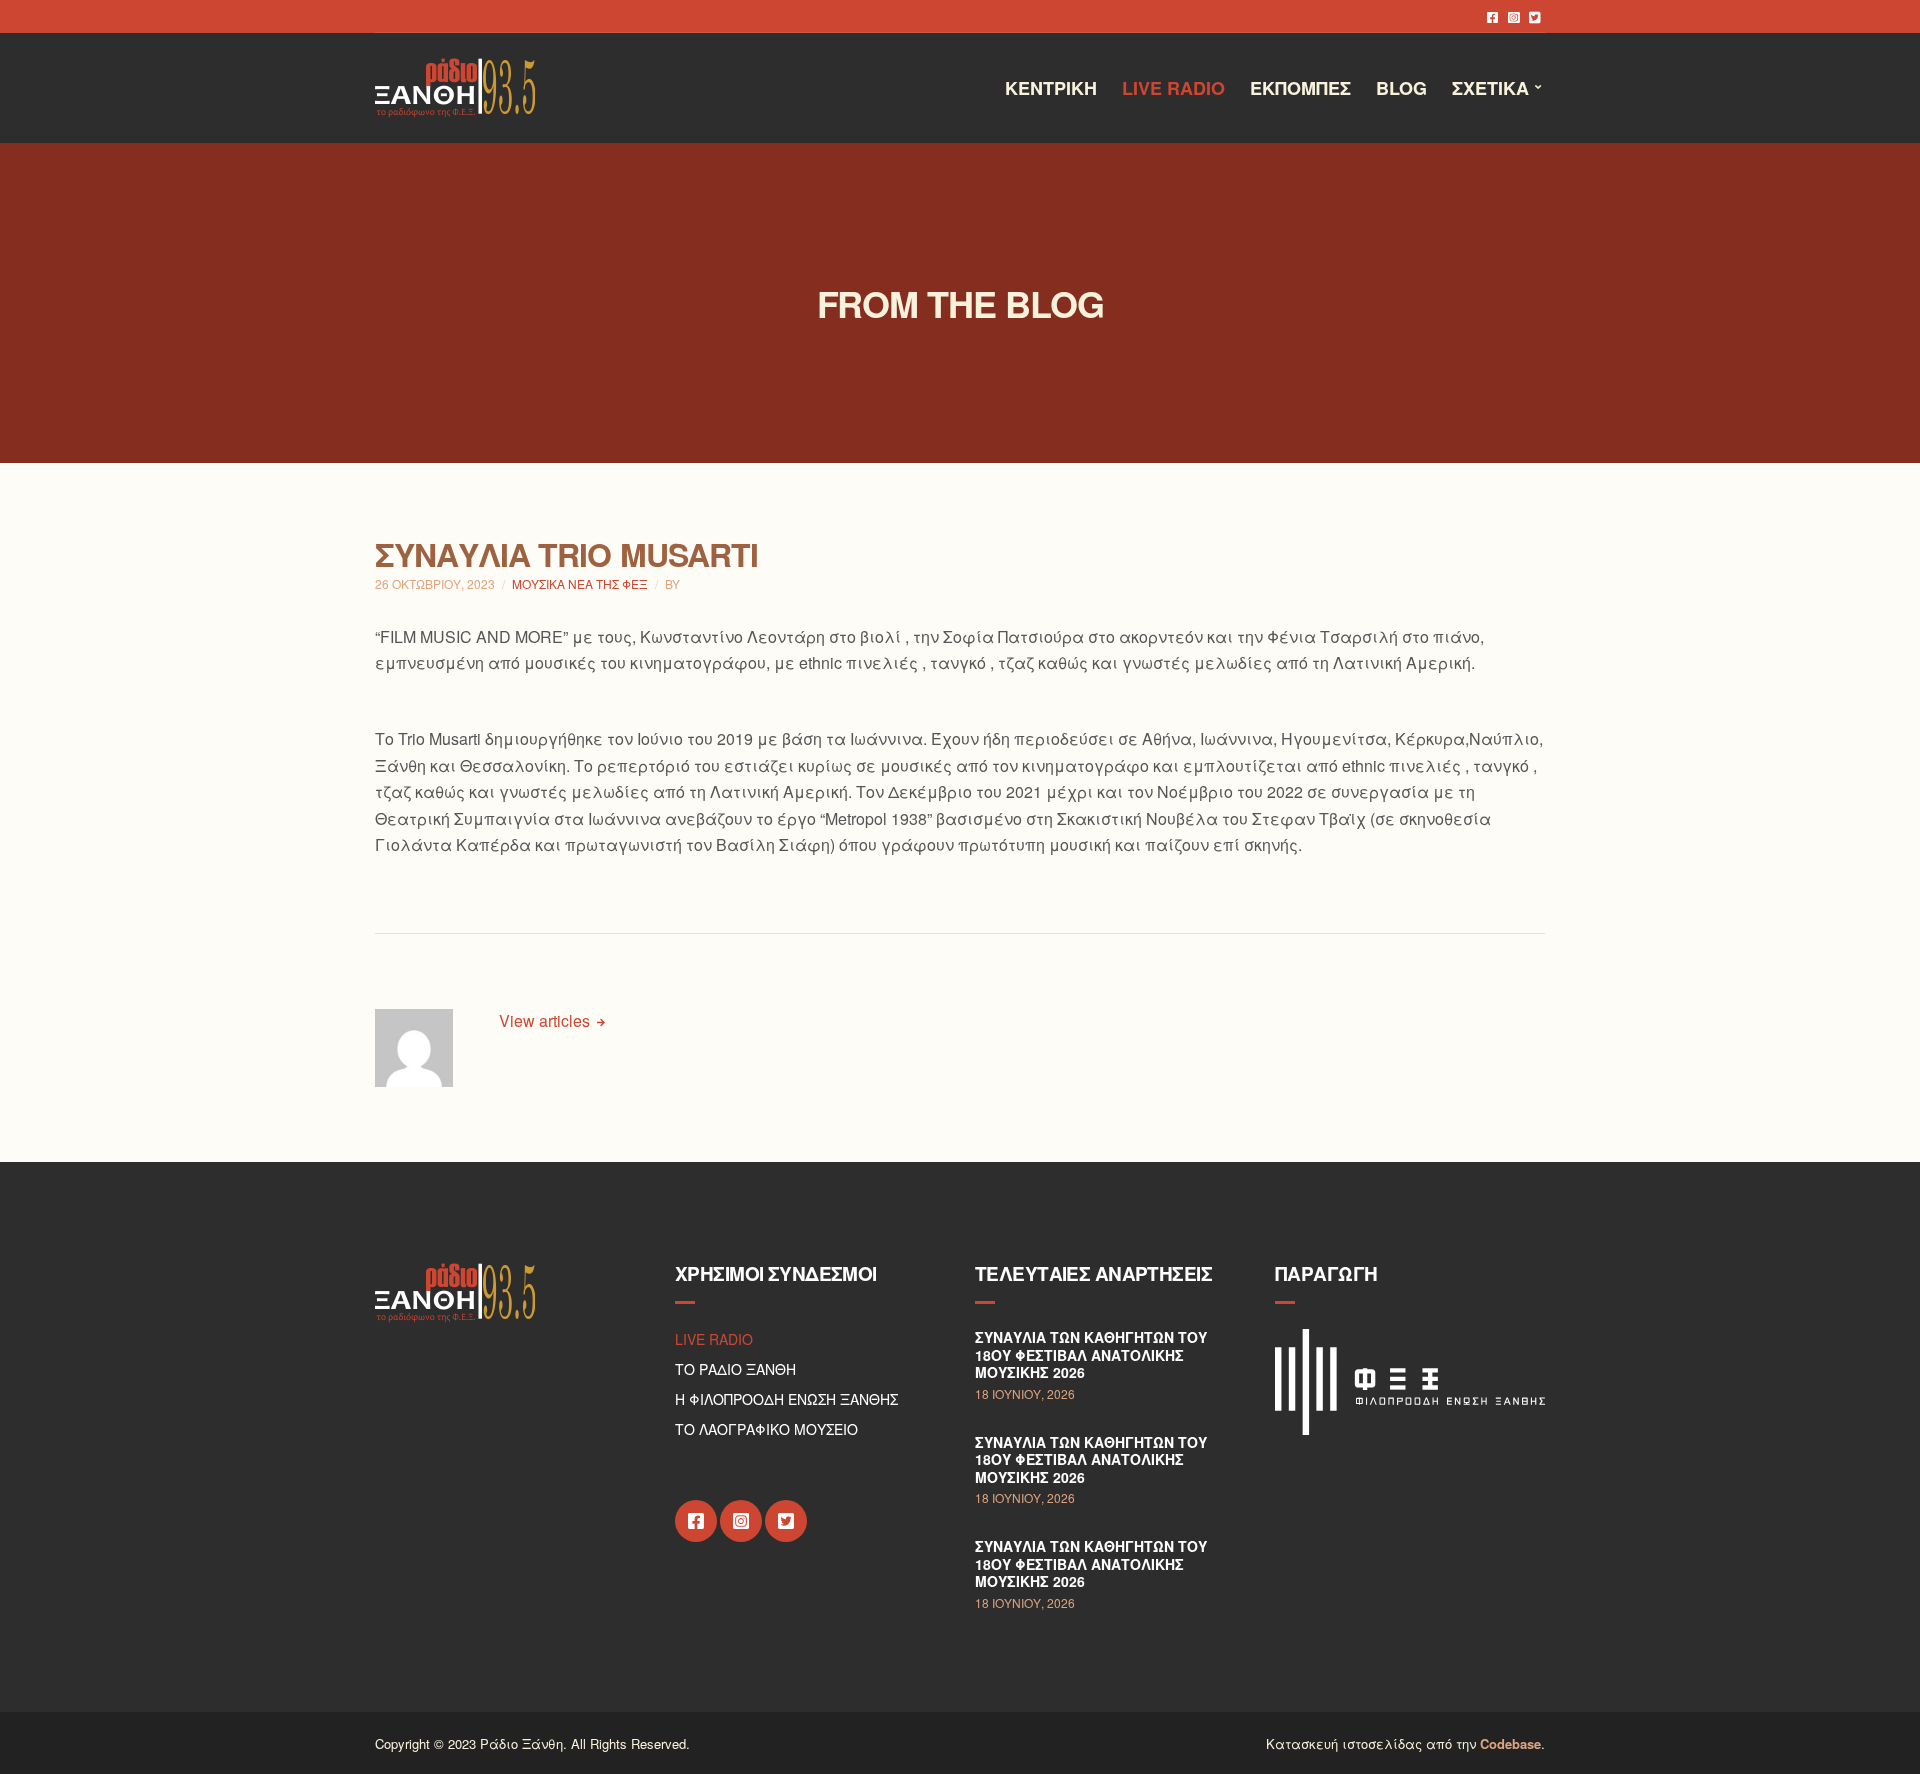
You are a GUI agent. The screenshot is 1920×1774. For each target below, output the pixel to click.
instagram (1513, 16)
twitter (1534, 16)
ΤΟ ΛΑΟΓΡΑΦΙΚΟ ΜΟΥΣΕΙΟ (766, 1429)
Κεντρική (1051, 88)
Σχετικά (1490, 88)
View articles (546, 1020)
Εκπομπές (1300, 88)
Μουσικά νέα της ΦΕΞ (580, 583)
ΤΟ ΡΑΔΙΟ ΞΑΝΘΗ (735, 1369)
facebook (1492, 16)
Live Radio (1173, 88)
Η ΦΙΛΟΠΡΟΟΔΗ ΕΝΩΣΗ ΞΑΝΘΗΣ (786, 1399)
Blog (1401, 88)
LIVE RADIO (714, 1339)
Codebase (1510, 1743)
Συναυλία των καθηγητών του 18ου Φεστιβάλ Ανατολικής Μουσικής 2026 (1091, 1354)
